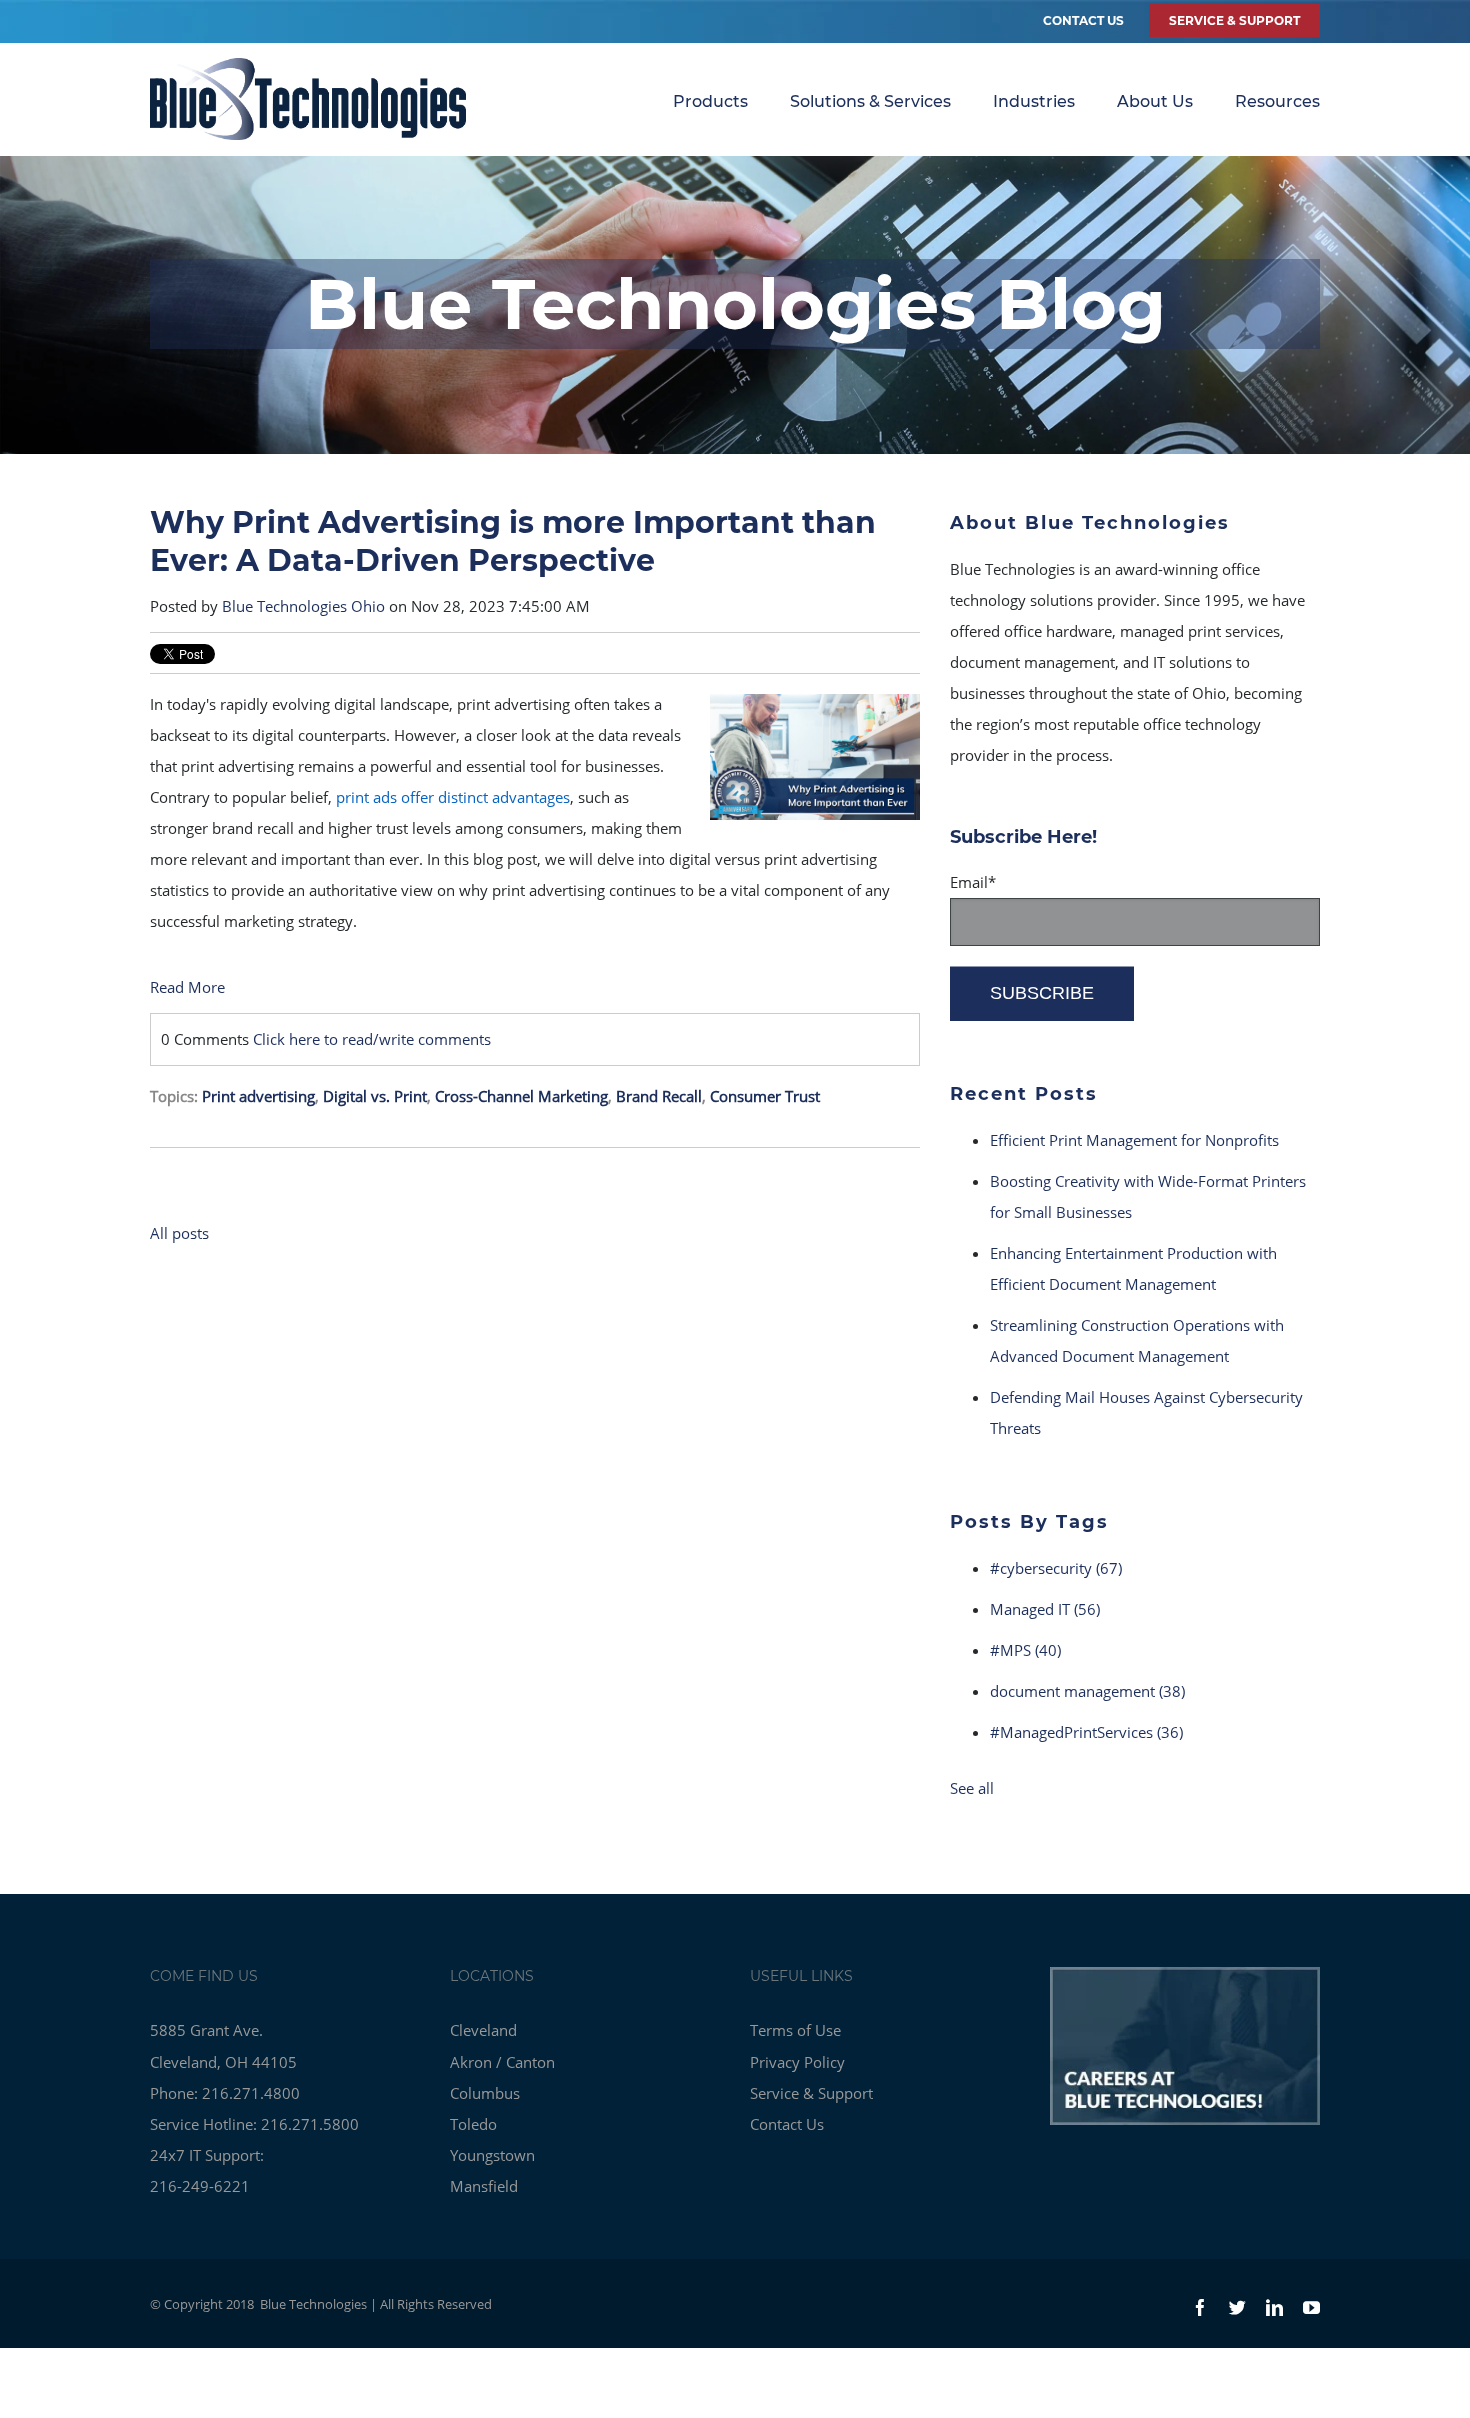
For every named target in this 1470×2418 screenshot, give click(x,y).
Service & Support (811, 2093)
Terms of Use (795, 2030)
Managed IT (1045, 1609)
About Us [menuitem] (1155, 101)
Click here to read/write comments (372, 1039)
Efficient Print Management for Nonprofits (1134, 1140)
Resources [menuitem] (1277, 101)
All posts (179, 1233)
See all (972, 1788)
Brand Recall (659, 1096)
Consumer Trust (765, 1096)
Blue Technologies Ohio (303, 606)
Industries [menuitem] (1034, 101)
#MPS (1025, 1650)
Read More (187, 987)
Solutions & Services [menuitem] (870, 101)
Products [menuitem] (710, 101)
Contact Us (1083, 20)
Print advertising (258, 1096)
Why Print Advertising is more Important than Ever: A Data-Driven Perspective (513, 541)
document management (1087, 1691)
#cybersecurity (1056, 1568)
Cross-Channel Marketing (521, 1096)
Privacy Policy (797, 2062)
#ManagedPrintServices (1086, 1732)
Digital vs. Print (375, 1096)
